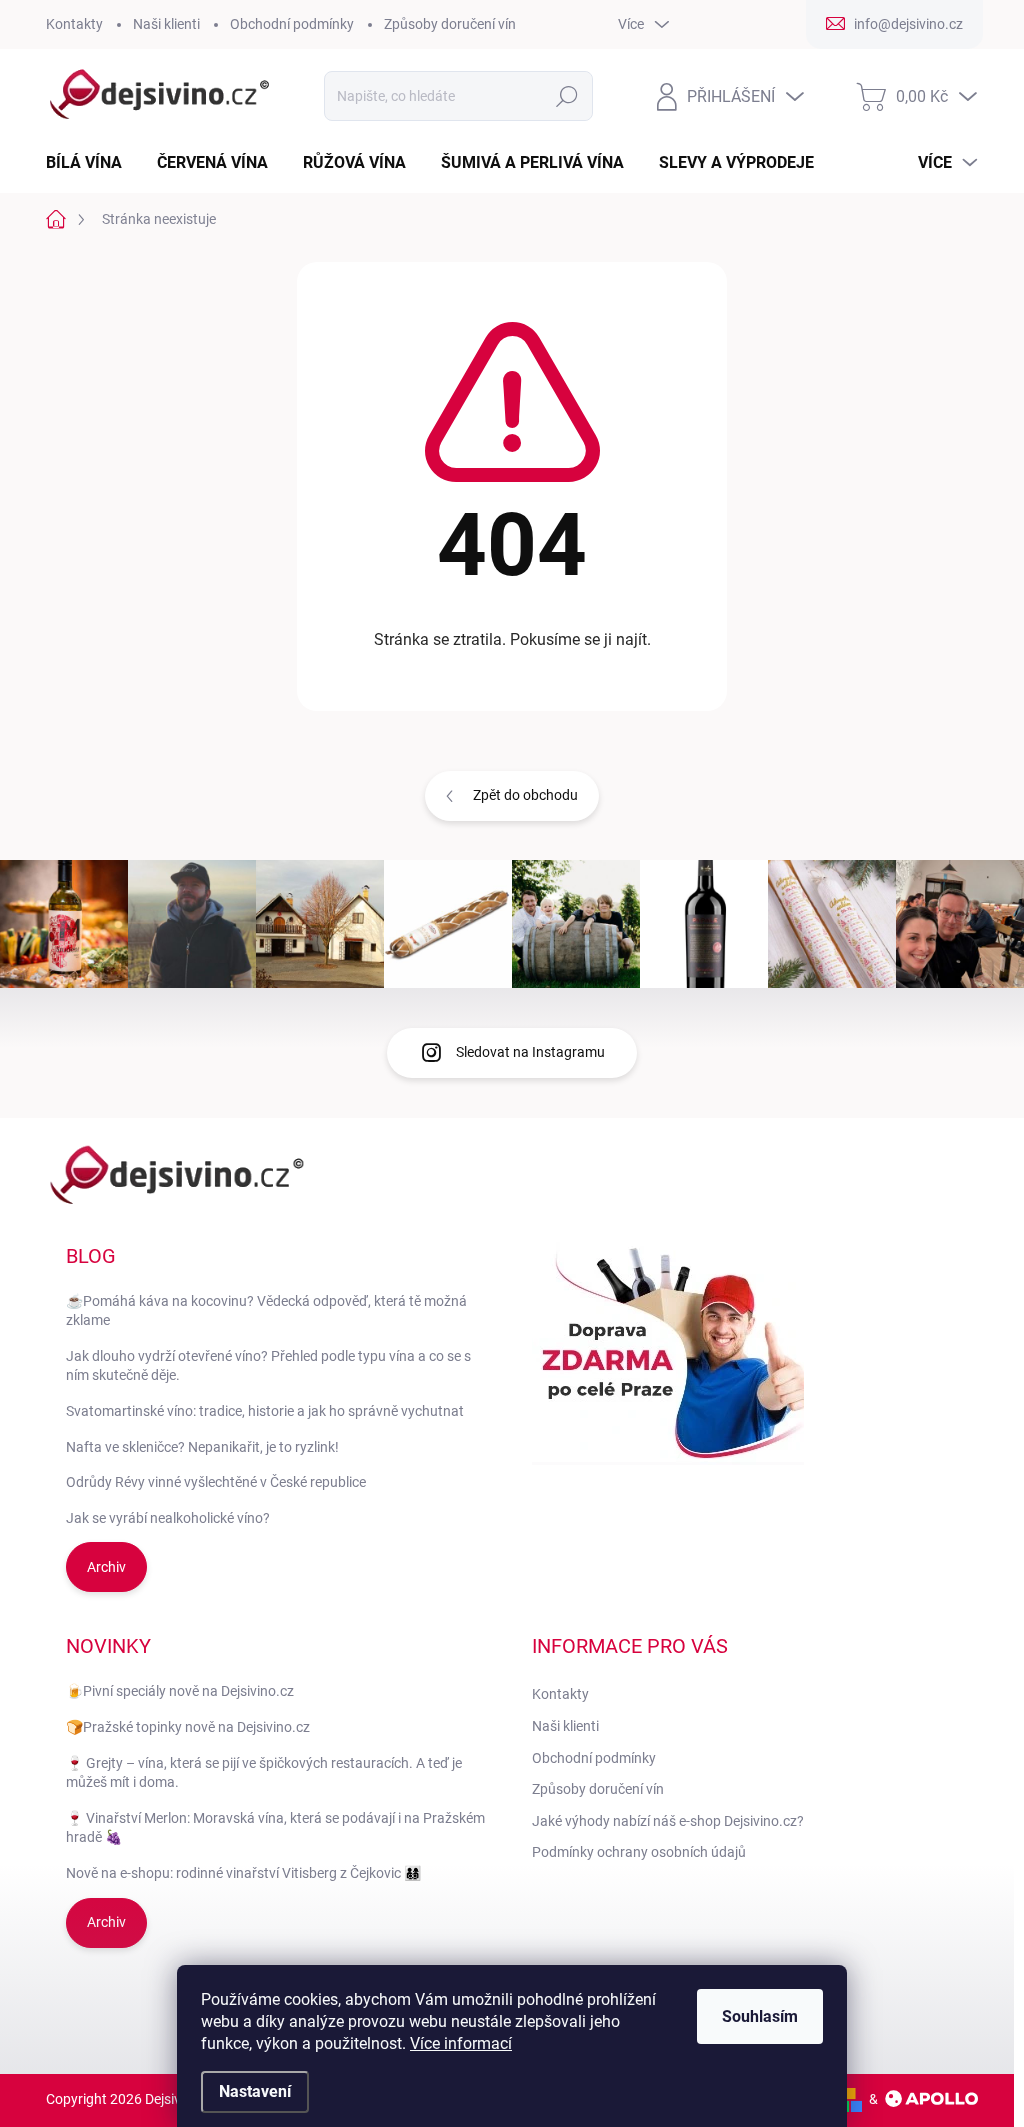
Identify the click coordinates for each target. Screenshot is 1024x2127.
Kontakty (74, 24)
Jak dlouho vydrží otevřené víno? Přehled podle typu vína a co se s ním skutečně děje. (268, 1366)
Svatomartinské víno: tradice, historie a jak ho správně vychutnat (265, 1411)
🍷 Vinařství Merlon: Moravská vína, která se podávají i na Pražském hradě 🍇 (275, 1828)
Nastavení (255, 2091)
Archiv (106, 1567)
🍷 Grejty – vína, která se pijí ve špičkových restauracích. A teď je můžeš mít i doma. (264, 1773)
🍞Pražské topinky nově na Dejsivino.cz (188, 1727)
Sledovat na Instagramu (530, 1052)
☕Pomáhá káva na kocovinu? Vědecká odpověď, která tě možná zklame (266, 1311)
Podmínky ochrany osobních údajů (639, 1852)
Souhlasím (760, 2016)
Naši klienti (166, 24)
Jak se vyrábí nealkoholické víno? (168, 1518)
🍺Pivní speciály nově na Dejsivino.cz (180, 1691)
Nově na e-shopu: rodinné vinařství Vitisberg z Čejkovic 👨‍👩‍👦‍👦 (243, 1873)
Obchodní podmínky (292, 24)
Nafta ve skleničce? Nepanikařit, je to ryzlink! (202, 1447)
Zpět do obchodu (525, 795)
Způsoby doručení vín (450, 24)
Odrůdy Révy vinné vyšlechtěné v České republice (216, 1482)
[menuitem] (91, 163)
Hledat (566, 96)
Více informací (461, 2043)
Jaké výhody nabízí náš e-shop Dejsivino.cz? (668, 1821)
